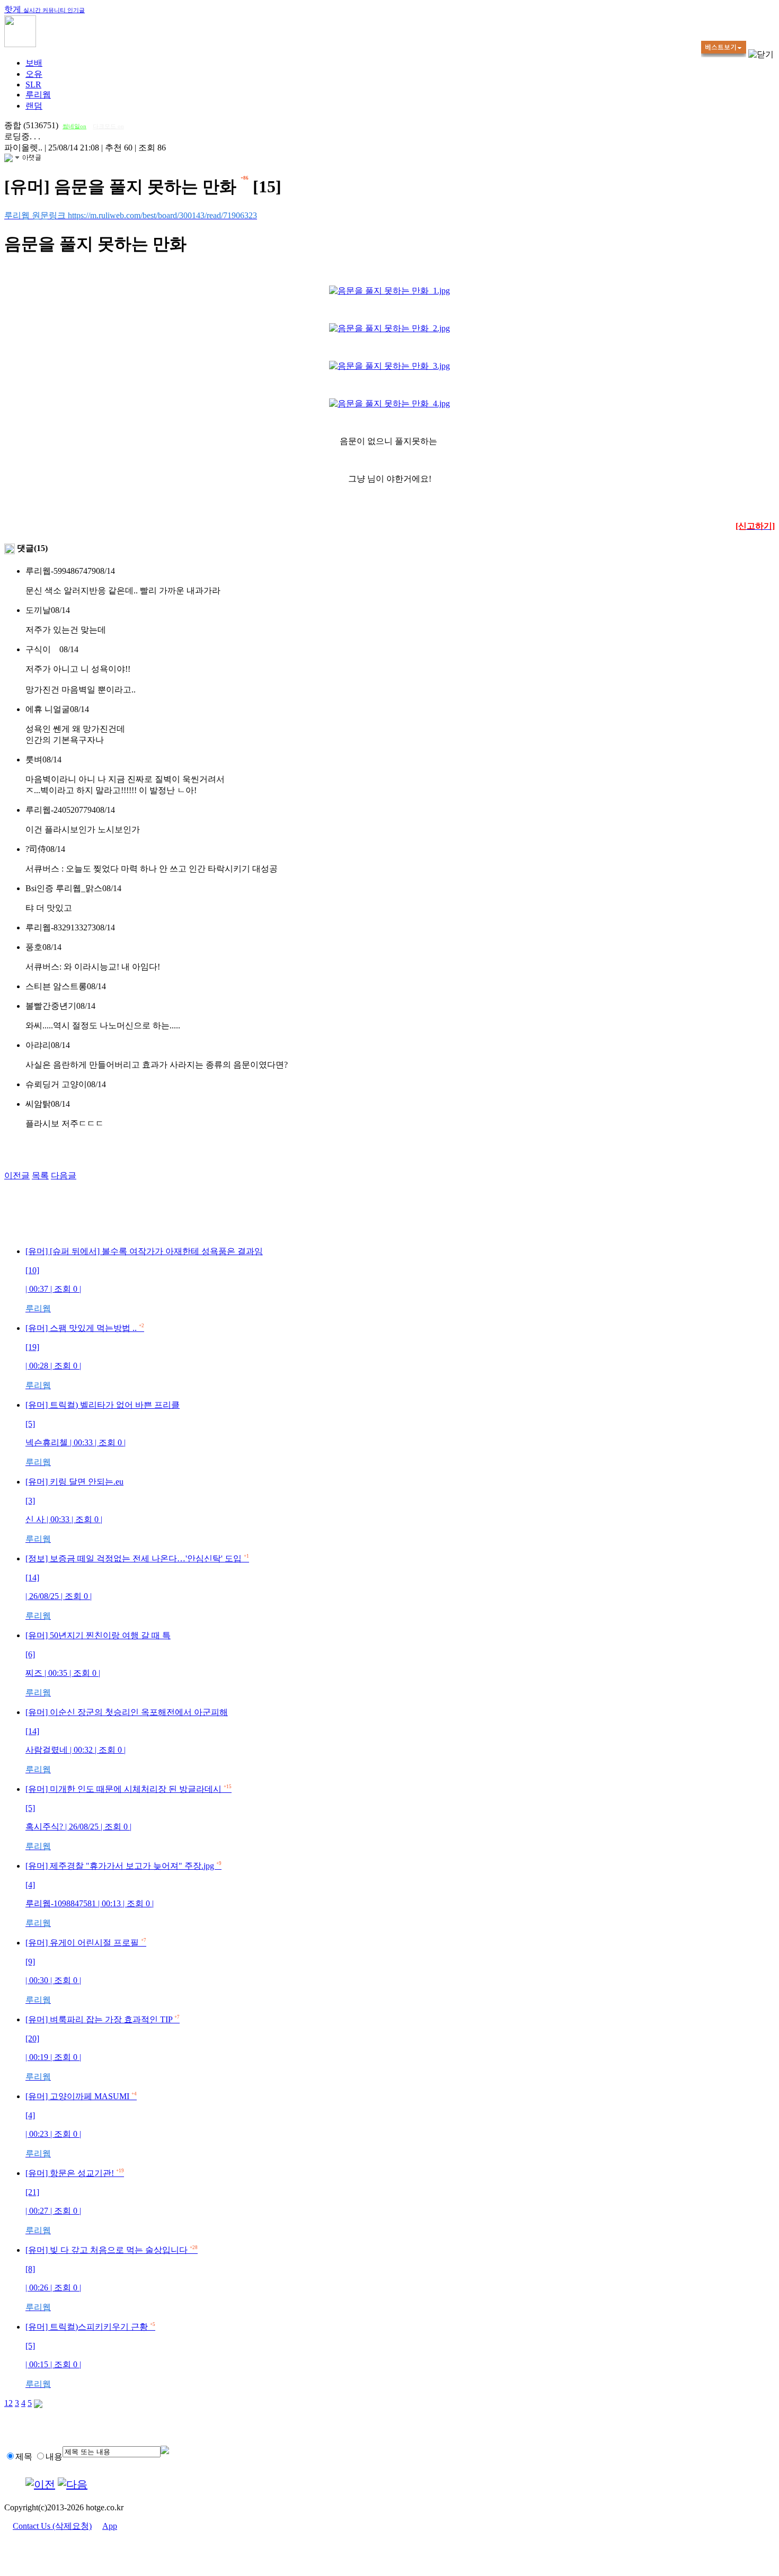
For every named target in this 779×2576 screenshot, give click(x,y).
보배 (34, 63)
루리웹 (38, 95)
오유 (34, 74)
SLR (33, 85)
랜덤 (34, 106)
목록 (40, 1175)
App (110, 2526)
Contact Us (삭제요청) (52, 2526)
